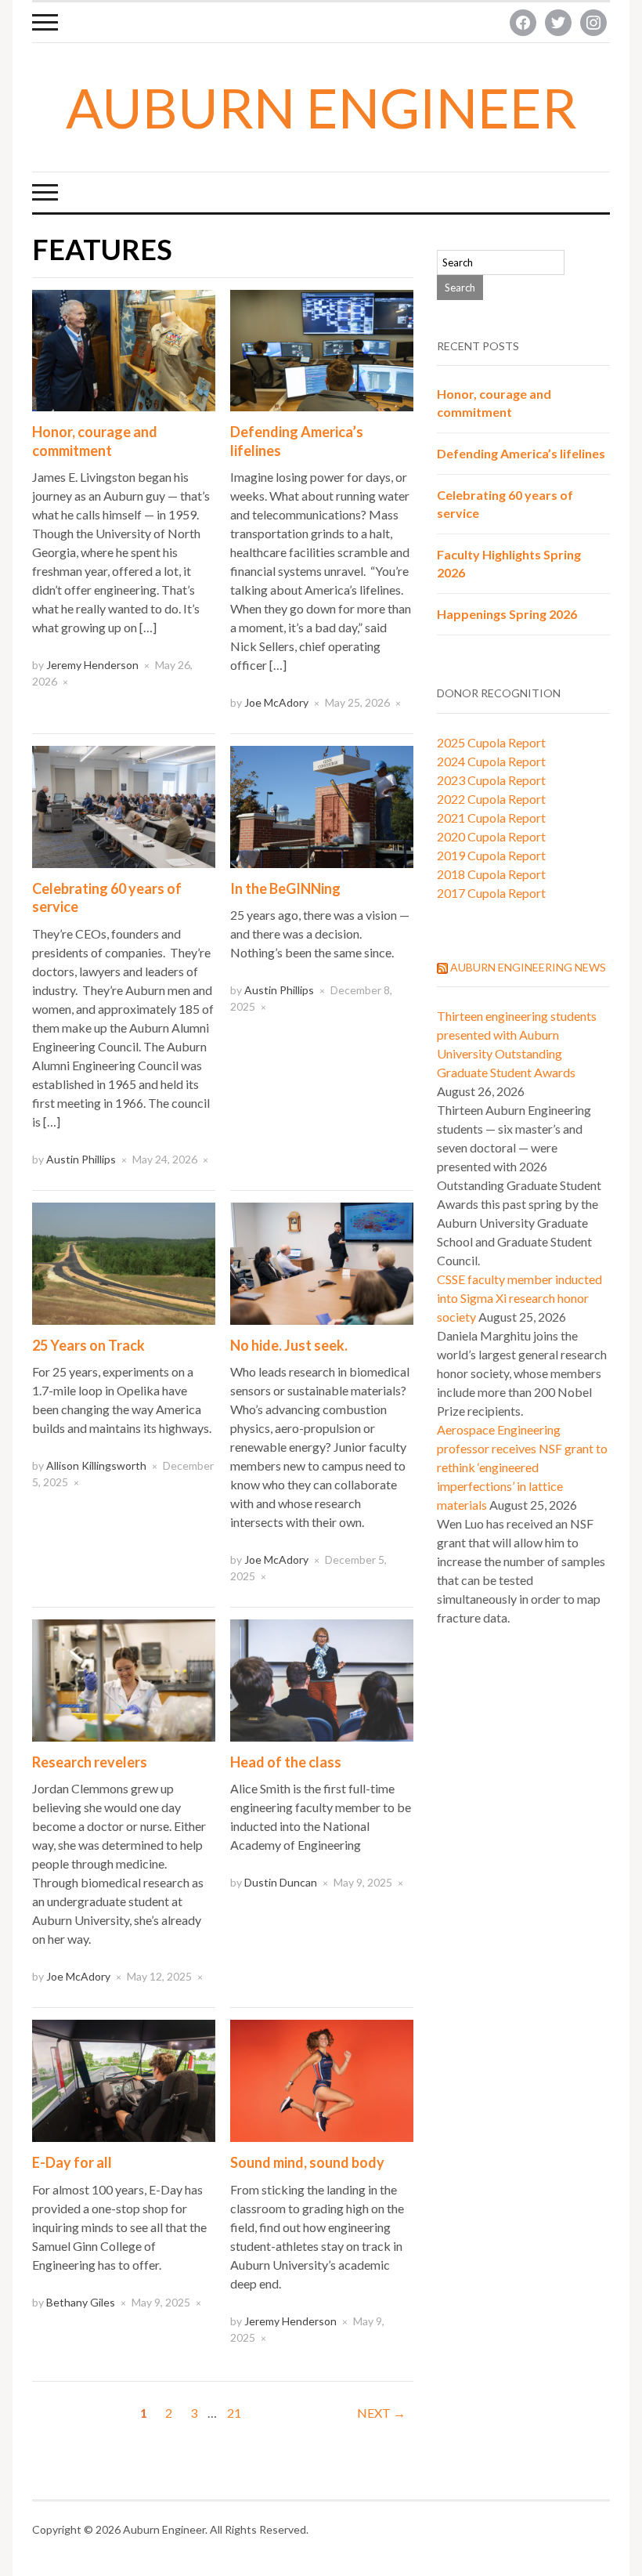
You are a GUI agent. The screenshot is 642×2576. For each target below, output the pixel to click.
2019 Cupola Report (491, 855)
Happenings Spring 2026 (507, 614)
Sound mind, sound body (307, 2162)
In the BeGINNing (285, 888)
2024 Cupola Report (491, 761)
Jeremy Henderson (92, 665)
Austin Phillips (81, 1159)
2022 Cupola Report (491, 799)
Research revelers (90, 1762)
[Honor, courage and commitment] (124, 349)
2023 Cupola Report (491, 780)
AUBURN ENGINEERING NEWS (528, 967)
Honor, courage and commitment (95, 441)
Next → (381, 2413)
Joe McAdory (276, 702)
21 (234, 2413)
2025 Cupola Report (491, 742)
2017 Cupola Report (491, 893)
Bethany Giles (81, 2302)
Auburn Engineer (321, 107)
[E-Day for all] (124, 2079)
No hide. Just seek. (289, 1345)
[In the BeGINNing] (322, 805)
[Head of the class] (322, 1679)
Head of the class (286, 1762)
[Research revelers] (124, 1679)
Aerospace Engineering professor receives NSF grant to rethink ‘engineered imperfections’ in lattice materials (522, 1467)
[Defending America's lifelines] (322, 349)
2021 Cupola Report (491, 818)
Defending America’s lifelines (521, 453)
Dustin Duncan (281, 1882)
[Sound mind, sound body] (322, 2079)
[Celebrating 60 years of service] (124, 805)
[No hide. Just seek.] (322, 1262)
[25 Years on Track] (124, 1262)
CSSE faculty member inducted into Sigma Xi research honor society (519, 1298)
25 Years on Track (88, 1345)
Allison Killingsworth (96, 1465)
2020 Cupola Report (491, 836)
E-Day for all (72, 2162)
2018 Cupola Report (491, 874)
